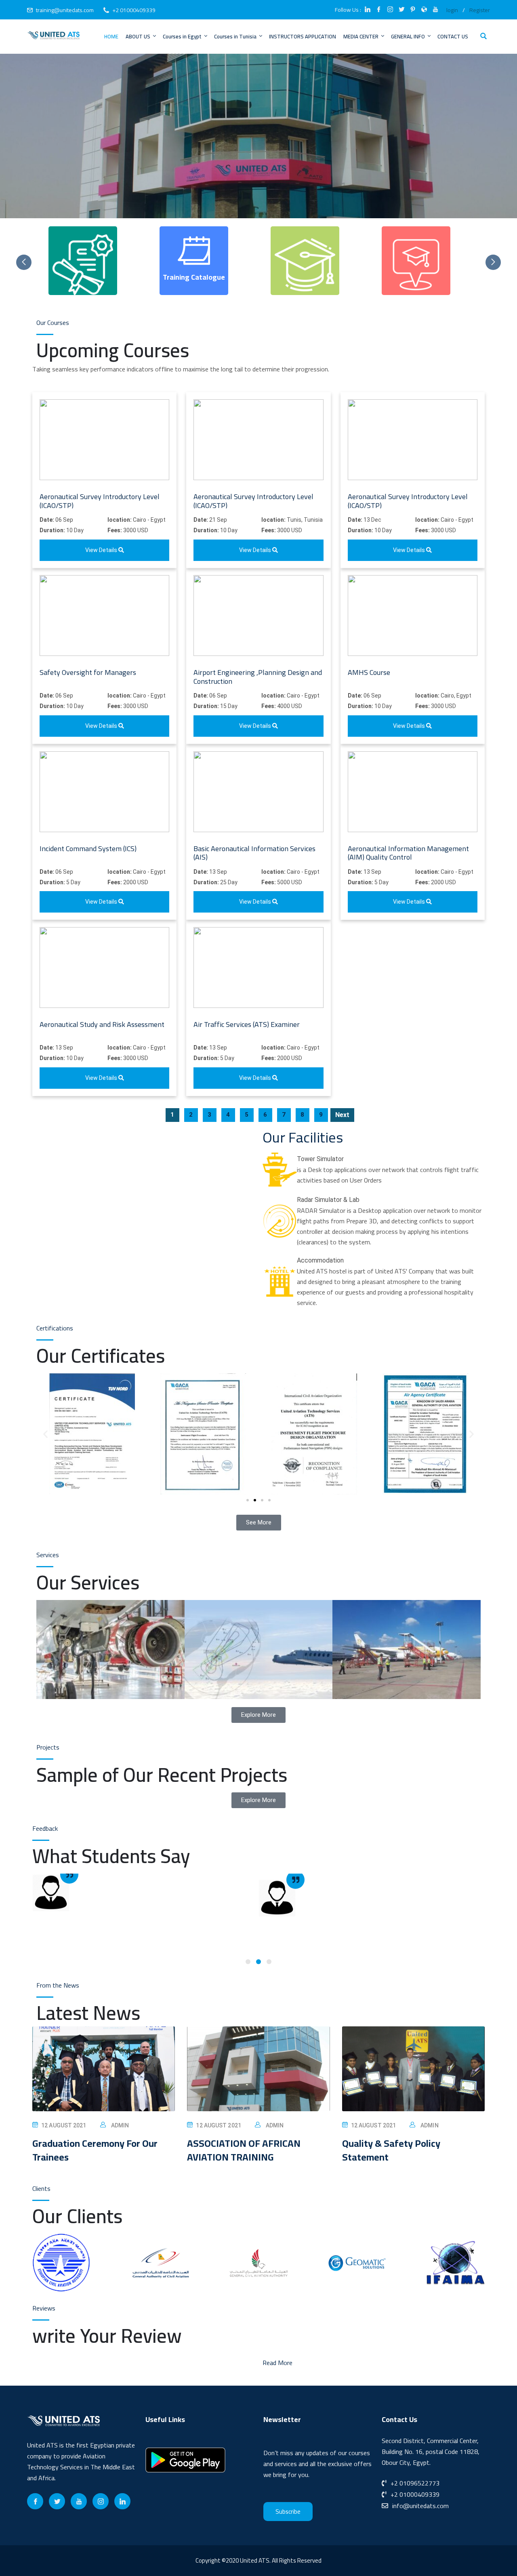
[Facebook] (35, 2501)
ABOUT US (138, 36)
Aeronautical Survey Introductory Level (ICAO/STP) (100, 501)
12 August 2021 (64, 2125)
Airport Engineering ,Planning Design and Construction (258, 677)
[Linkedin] (122, 2501)
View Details (102, 550)
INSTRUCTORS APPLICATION (303, 36)
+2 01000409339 (134, 10)
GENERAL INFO (408, 36)
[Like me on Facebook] (379, 10)
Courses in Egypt (182, 36)
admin (120, 2125)
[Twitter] (57, 2501)
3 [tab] (269, 1962)
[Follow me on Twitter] (401, 10)
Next (342, 1115)
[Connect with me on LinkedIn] (368, 10)
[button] (45, 1434)
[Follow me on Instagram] (390, 10)
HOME (111, 36)
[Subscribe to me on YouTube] (435, 10)
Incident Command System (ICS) (88, 848)
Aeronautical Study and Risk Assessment (102, 1024)
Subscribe (288, 2512)
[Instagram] (101, 2501)
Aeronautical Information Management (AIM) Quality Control (408, 853)
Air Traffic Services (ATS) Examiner (247, 1024)
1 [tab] (248, 1962)
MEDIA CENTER (361, 36)
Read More (277, 2363)
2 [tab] (258, 1962)
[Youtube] (79, 2501)
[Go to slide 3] (262, 1500)
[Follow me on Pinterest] (413, 10)
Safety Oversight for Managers (88, 672)
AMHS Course (369, 672)
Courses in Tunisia (235, 36)
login (452, 10)
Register (480, 10)
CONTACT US (453, 36)
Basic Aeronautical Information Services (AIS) (254, 853)
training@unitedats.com (65, 10)
